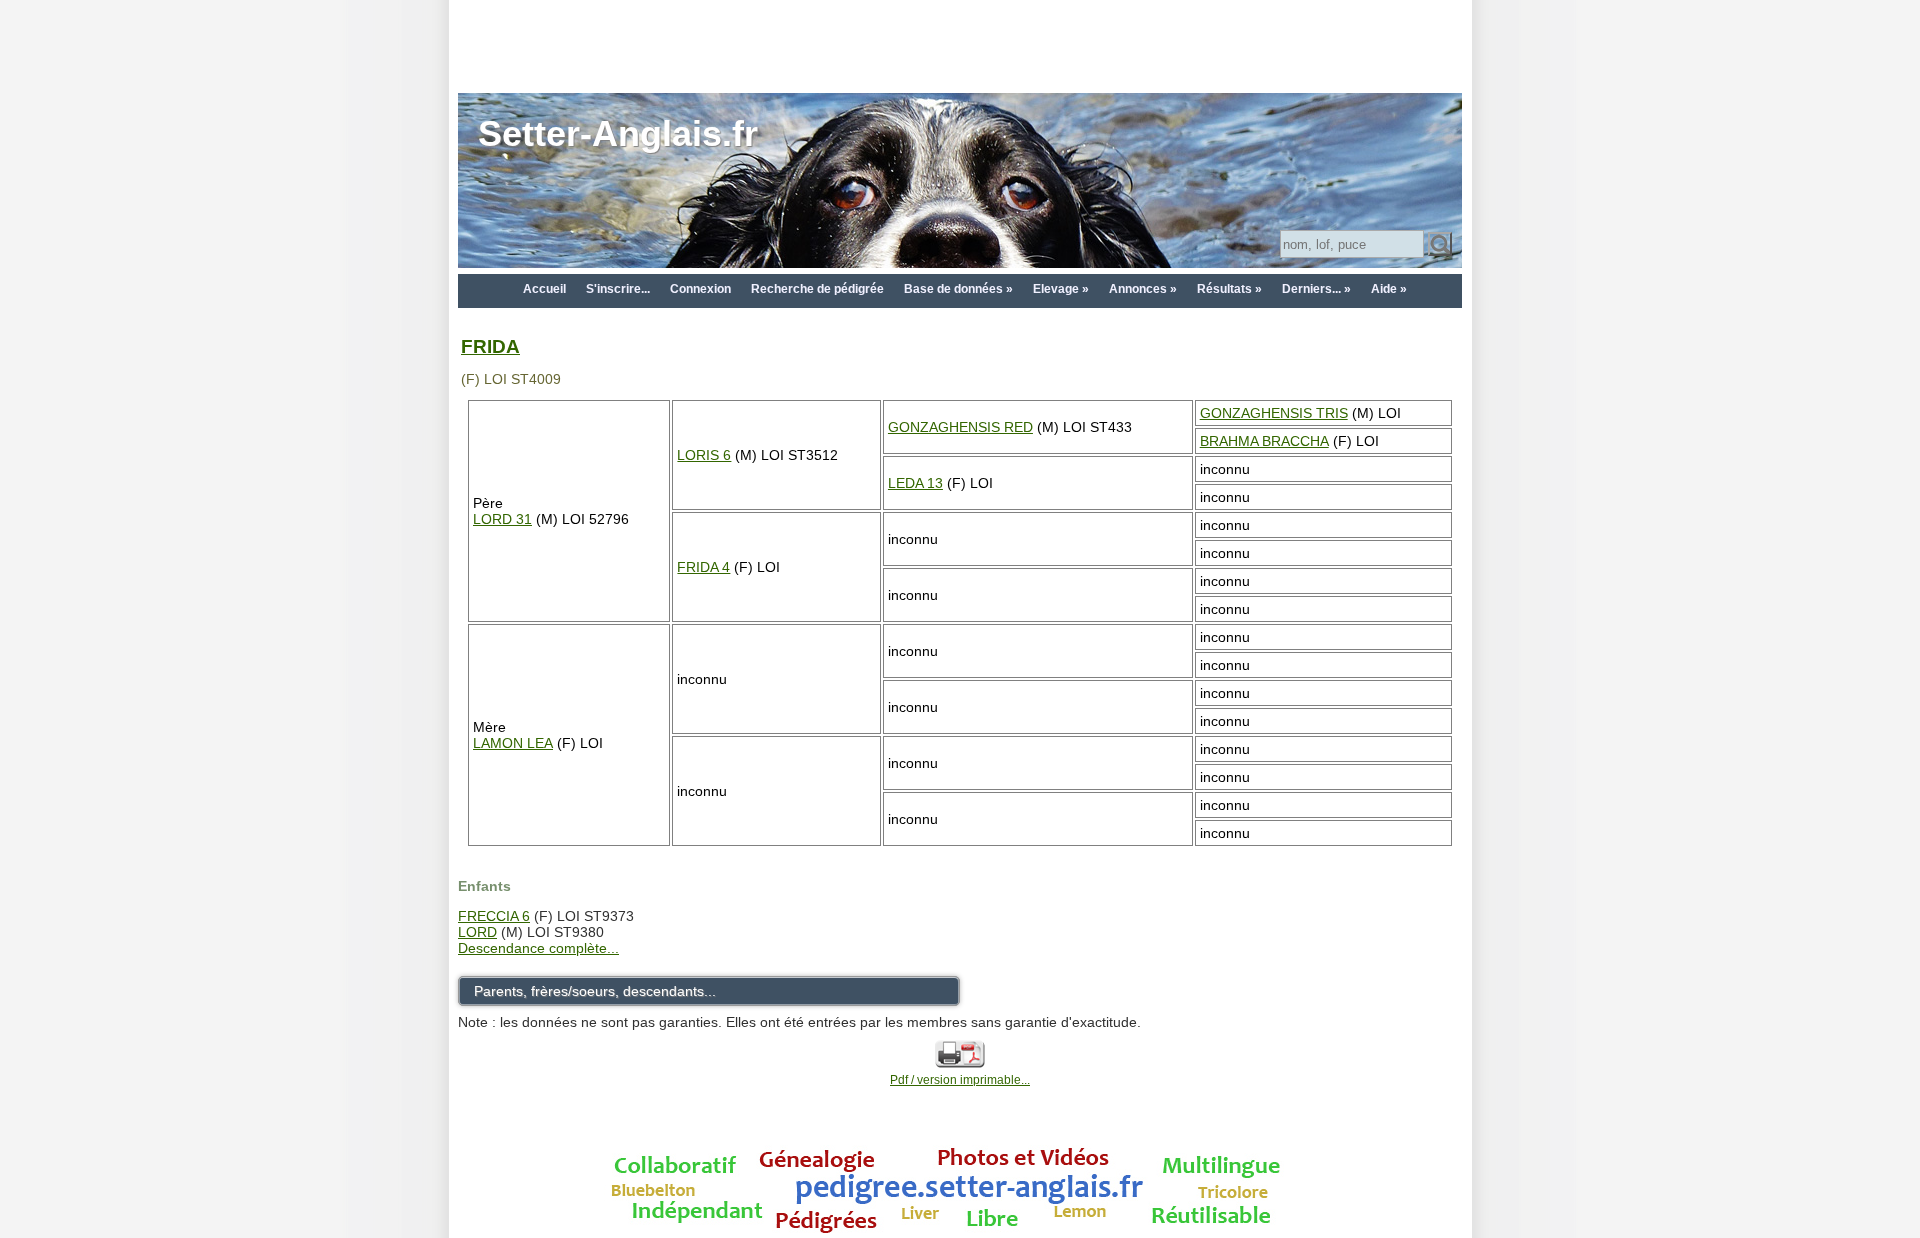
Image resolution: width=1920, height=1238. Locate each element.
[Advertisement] (960, 45)
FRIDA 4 (703, 567)
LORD (477, 932)
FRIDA (490, 346)
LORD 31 (502, 519)
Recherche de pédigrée (817, 289)
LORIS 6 (704, 455)
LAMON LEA (513, 743)
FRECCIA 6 (494, 916)
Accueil (544, 289)
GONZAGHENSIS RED (960, 427)
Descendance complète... (538, 948)
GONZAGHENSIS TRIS (1274, 413)
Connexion (700, 289)
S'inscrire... (618, 289)
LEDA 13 (915, 483)
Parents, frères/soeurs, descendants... (595, 991)
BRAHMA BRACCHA (1264, 441)
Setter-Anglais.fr (618, 133)
